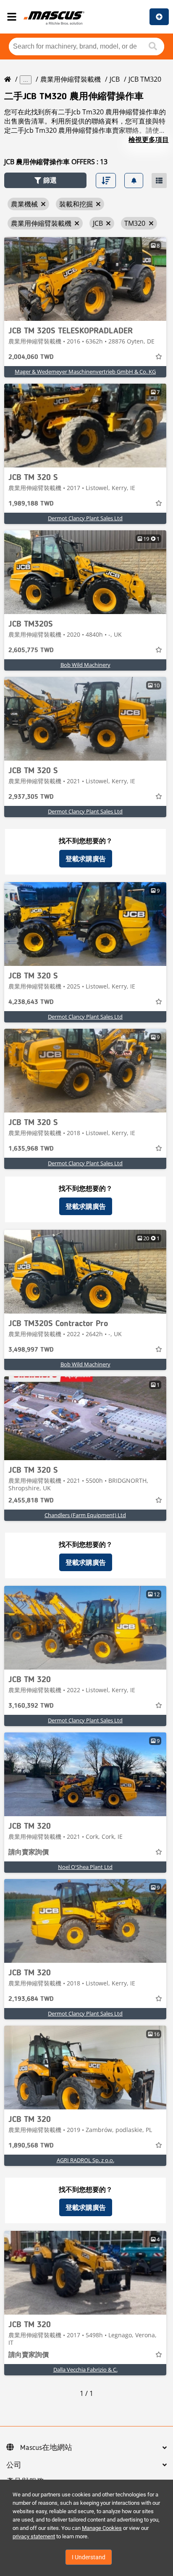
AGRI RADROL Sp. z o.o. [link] (85, 2160)
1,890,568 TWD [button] (31, 2146)
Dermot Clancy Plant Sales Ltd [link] (85, 518)
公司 (14, 2465)
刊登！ (159, 17)
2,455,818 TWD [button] (31, 1501)
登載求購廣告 (86, 859)
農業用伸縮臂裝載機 (71, 79)
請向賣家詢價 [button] (29, 1853)
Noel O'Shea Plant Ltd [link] (85, 1867)
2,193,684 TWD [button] (31, 1999)
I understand (89, 2557)
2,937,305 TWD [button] (31, 797)
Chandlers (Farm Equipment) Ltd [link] (85, 1515)
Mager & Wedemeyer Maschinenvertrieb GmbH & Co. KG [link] (85, 372)
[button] (45, 180)
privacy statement (34, 2536)
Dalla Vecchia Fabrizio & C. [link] (85, 2370)
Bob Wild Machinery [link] (85, 665)
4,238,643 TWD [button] (31, 1002)
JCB (115, 79)
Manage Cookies (102, 2528)
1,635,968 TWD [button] (31, 1149)
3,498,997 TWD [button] (31, 1350)
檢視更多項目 (149, 139)
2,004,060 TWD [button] (31, 357)
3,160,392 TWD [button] (31, 1706)
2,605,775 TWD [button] (31, 650)
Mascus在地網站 (46, 2448)
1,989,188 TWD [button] (31, 504)
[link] (85, 279)
